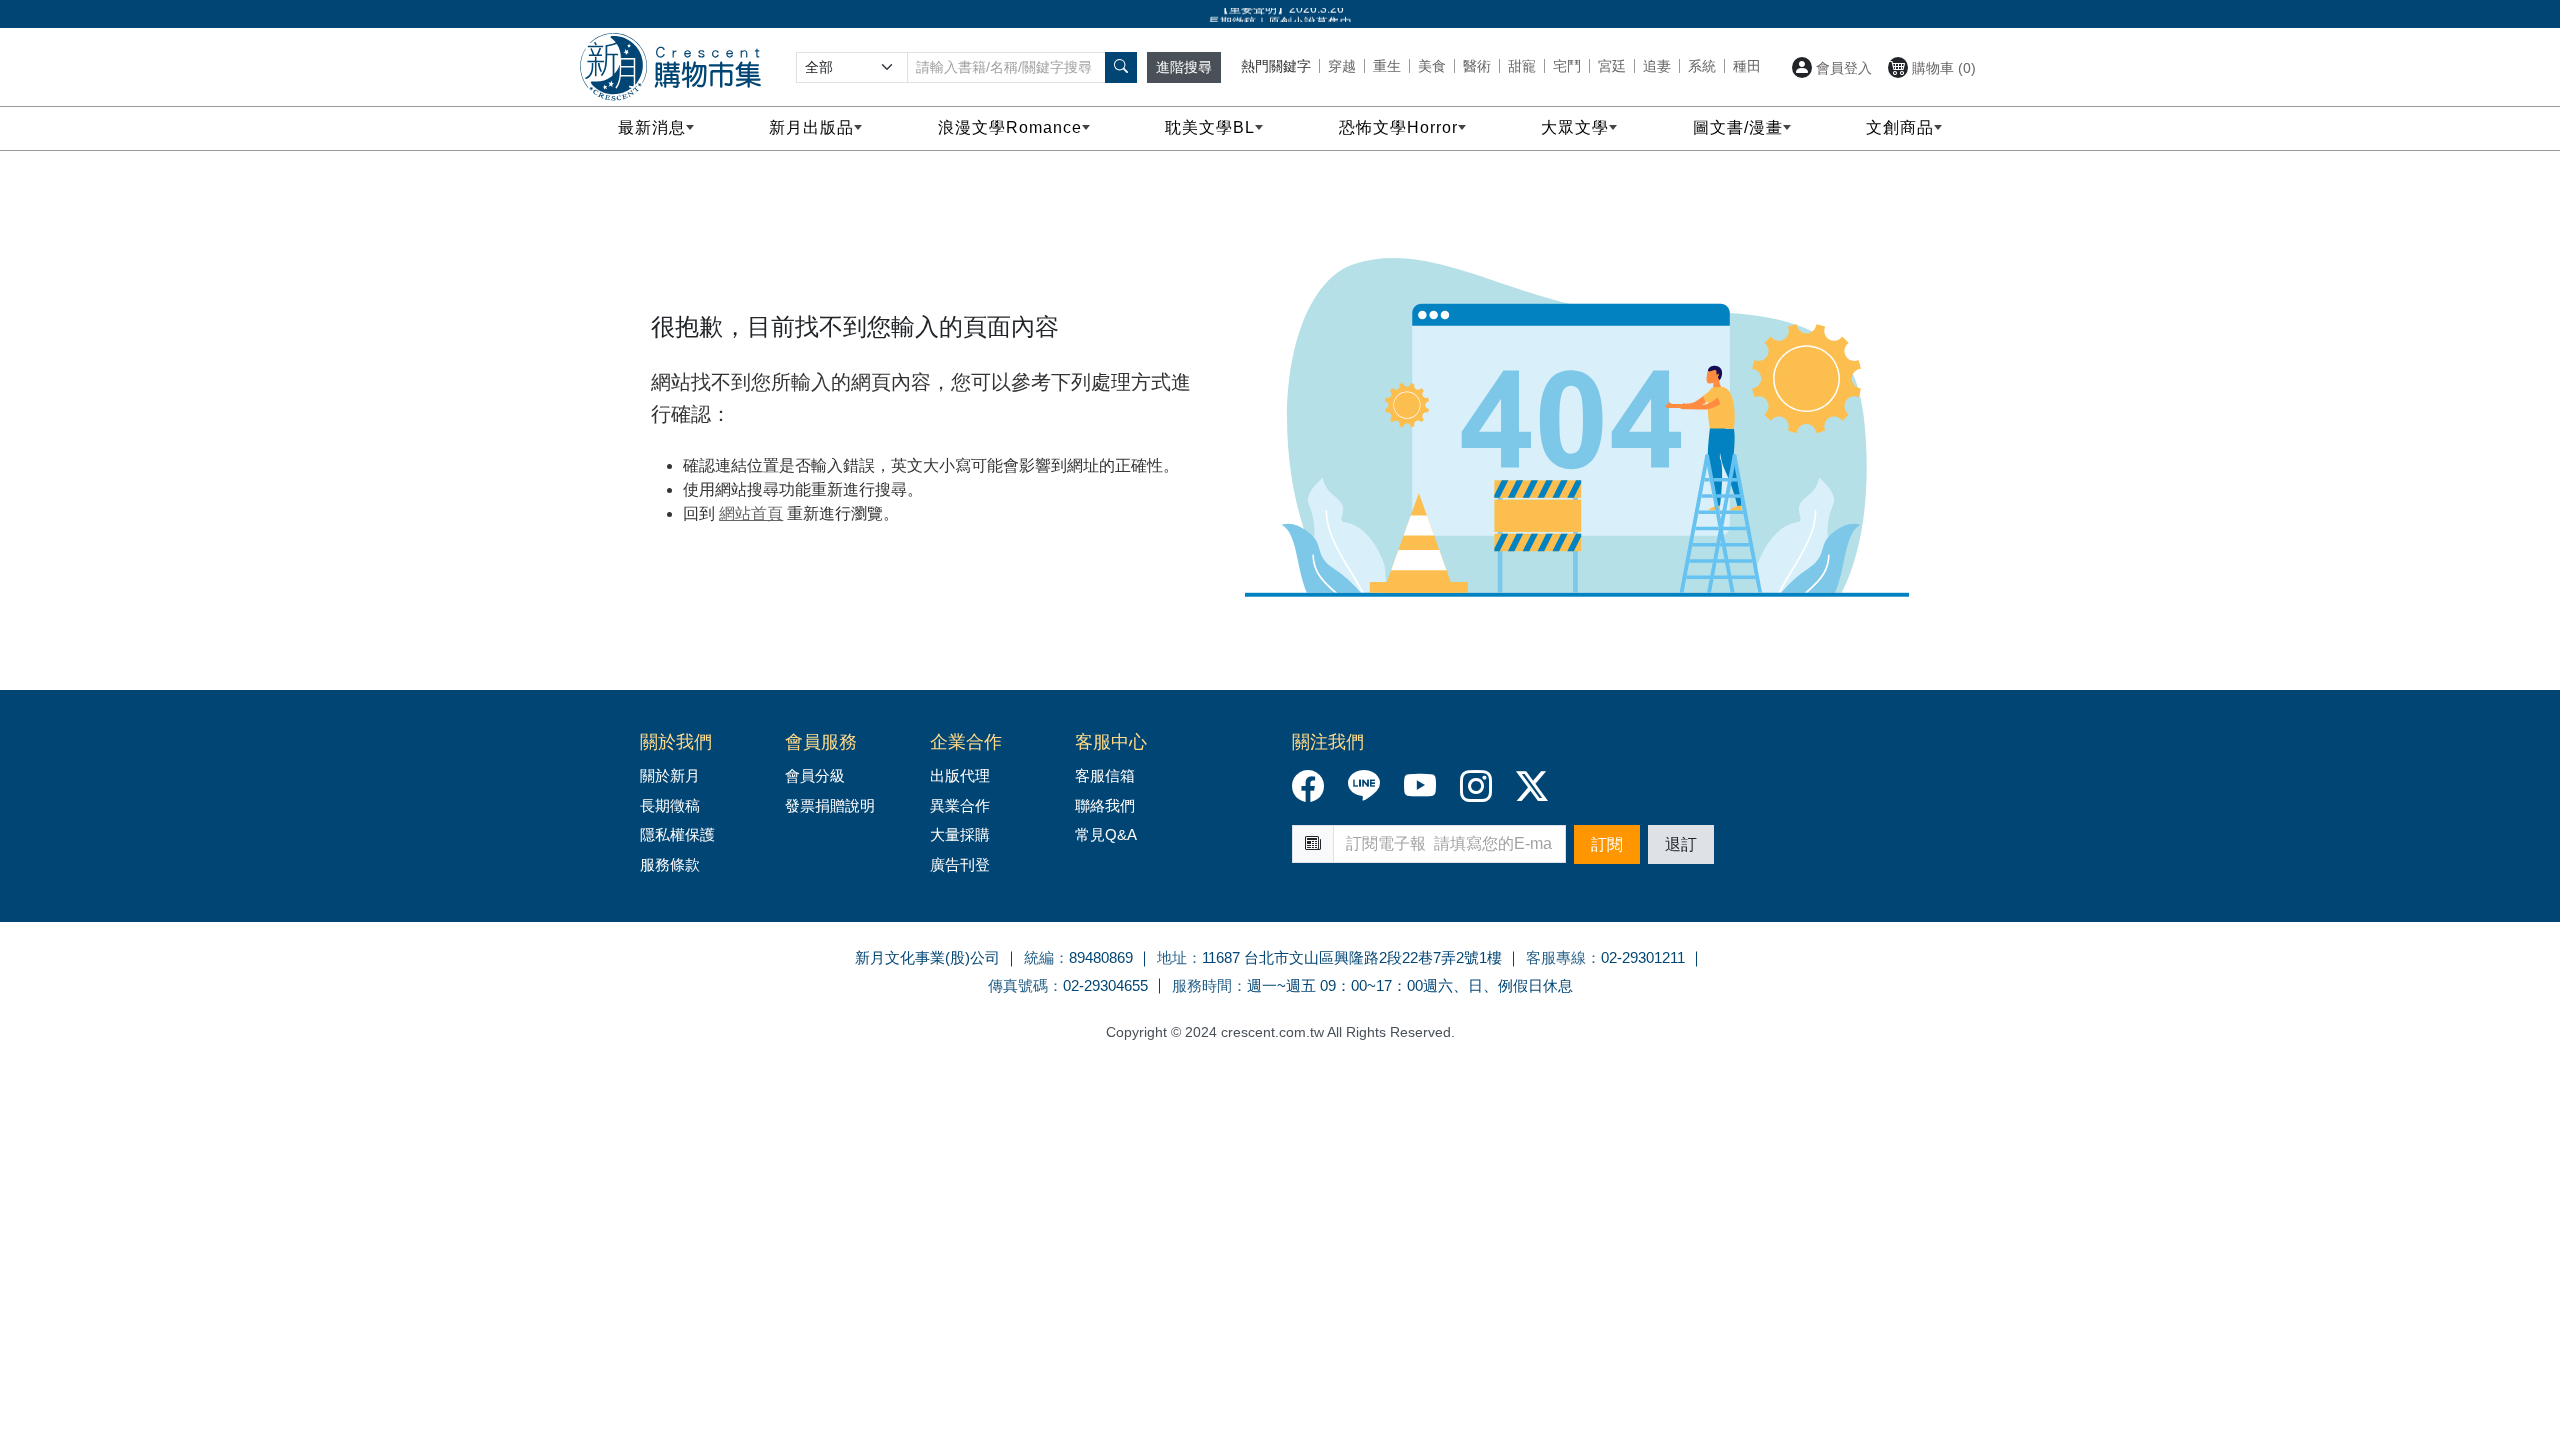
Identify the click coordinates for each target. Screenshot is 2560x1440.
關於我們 (676, 742)
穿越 (1342, 66)
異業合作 (960, 805)
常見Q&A (1106, 834)
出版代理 (964, 775)
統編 (1039, 957)
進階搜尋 (1184, 67)
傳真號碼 (1018, 985)
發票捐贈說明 (830, 805)
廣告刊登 (960, 864)
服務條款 (670, 864)
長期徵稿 (670, 805)
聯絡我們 (1105, 805)
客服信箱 (1105, 775)
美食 (1432, 66)
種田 (1747, 66)
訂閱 (1607, 844)
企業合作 (966, 742)
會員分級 (815, 775)
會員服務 (821, 742)
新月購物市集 (670, 67)
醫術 (1477, 66)
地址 (1172, 957)
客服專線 (1556, 957)
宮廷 (1612, 66)
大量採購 (960, 834)
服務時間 (1202, 985)
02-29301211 (1643, 957)
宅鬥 (1567, 66)
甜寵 (1522, 66)
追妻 (1657, 66)
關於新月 (670, 775)
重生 (1387, 66)
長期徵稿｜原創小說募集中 (1280, 15)
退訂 (1681, 844)
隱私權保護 (677, 834)
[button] (1121, 67)
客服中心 (1111, 742)
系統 (1702, 66)
